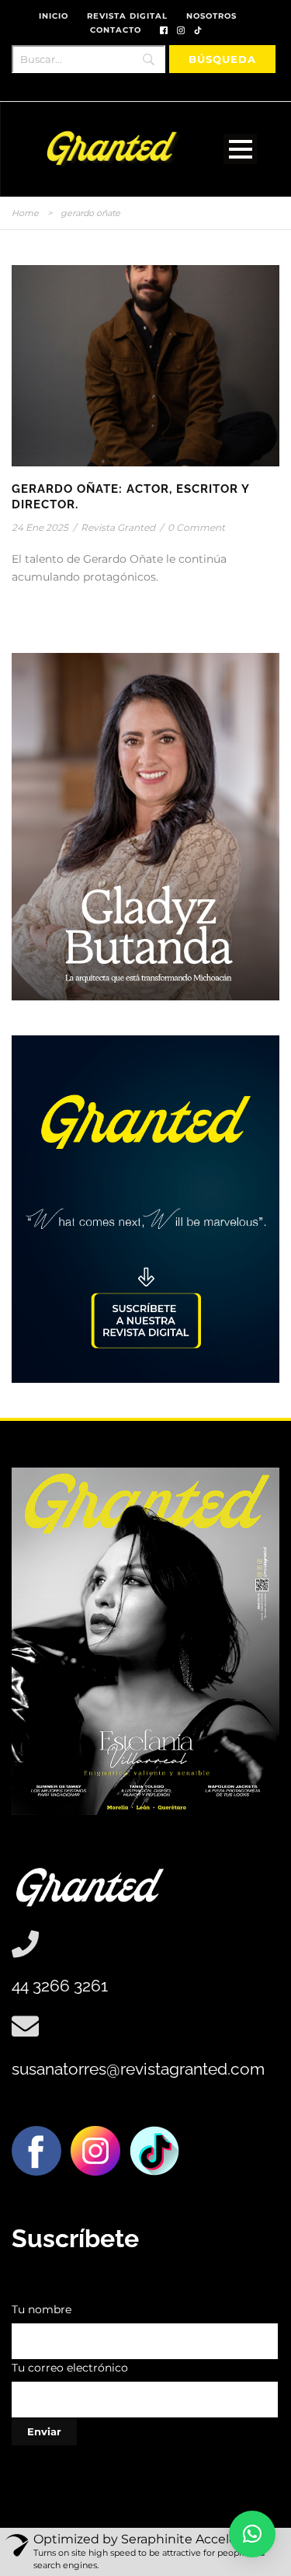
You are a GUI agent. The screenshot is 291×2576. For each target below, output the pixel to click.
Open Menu (240, 149)
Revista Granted (118, 527)
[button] (252, 2534)
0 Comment (196, 527)
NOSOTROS (211, 16)
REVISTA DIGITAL (127, 16)
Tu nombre (42, 2309)
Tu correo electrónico (70, 2368)
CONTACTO (116, 30)
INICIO (54, 16)
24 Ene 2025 (40, 527)
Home (25, 213)
